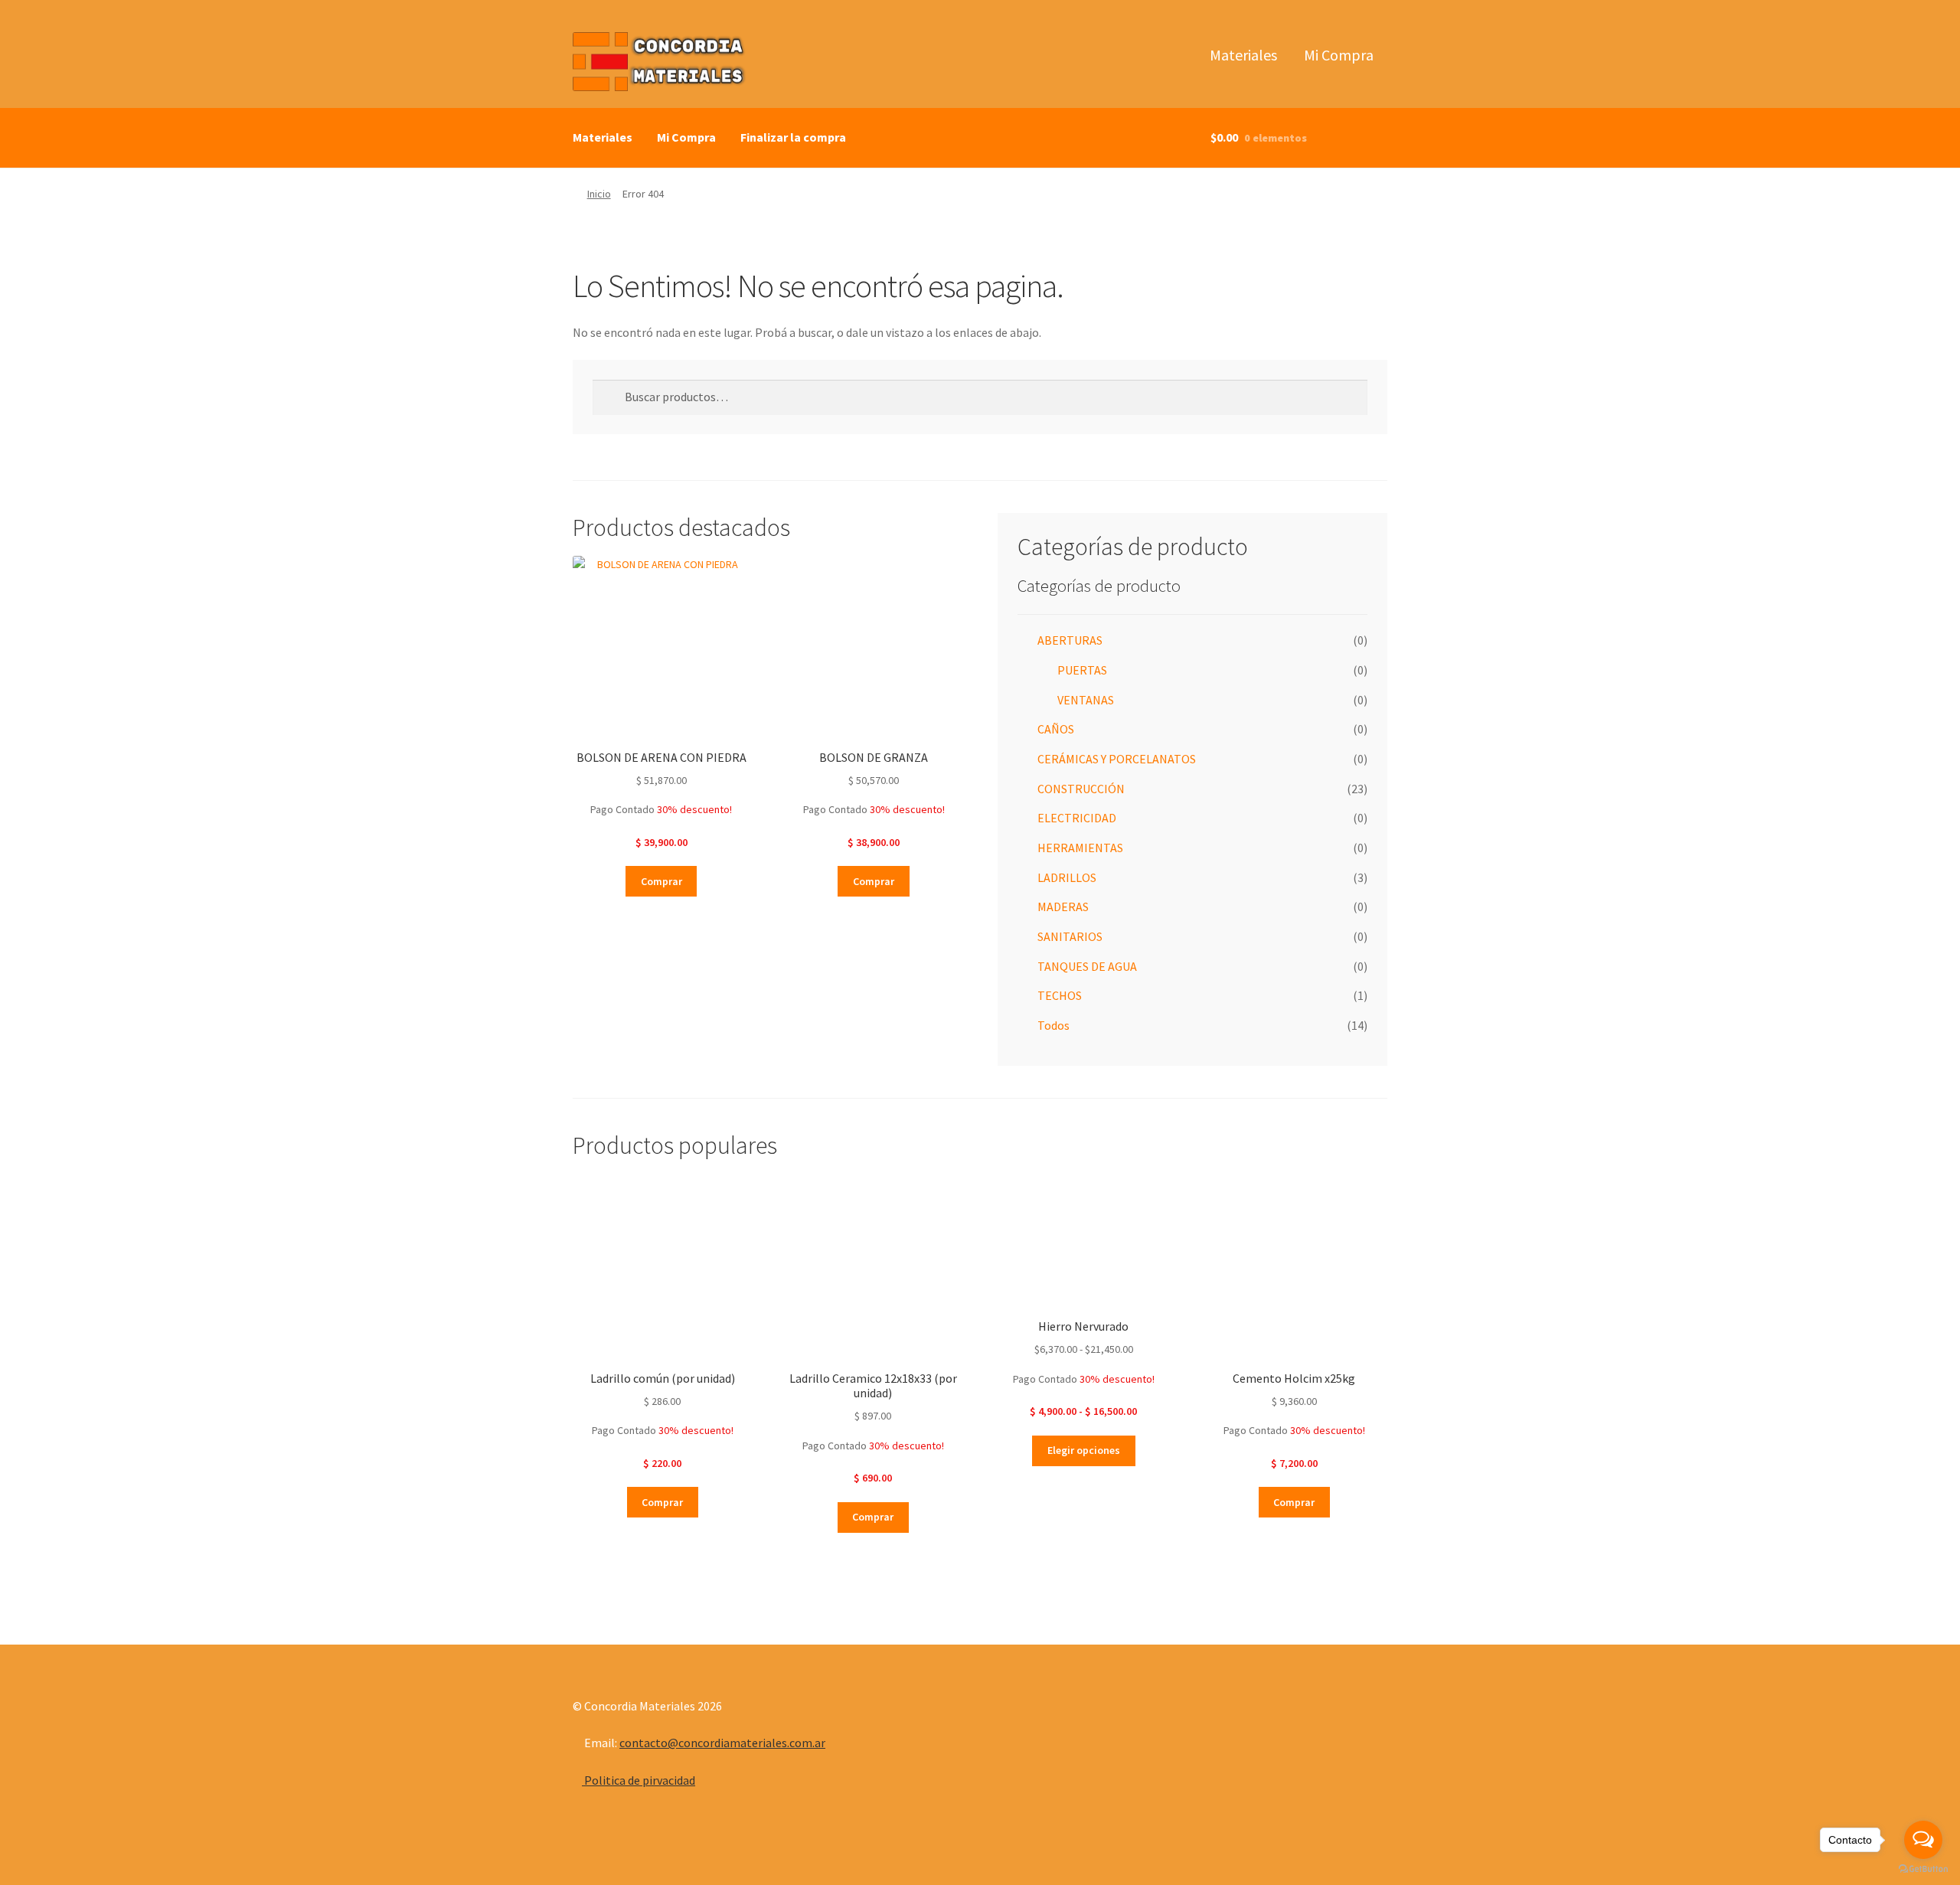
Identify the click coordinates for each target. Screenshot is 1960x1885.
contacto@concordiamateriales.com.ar (722, 1743)
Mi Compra (1339, 55)
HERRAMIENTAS (1080, 848)
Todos (1053, 1025)
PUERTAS (1082, 670)
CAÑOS (1056, 729)
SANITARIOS (1070, 936)
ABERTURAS (1070, 640)
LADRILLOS (1067, 877)
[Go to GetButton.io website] (1923, 1869)
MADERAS (1063, 907)
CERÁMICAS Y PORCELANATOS (1117, 759)
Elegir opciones (1084, 1450)
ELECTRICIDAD (1077, 818)
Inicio (599, 194)
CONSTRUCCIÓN (1081, 789)
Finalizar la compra (793, 137)
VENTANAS (1086, 700)
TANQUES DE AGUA (1087, 966)
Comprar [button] (661, 881)
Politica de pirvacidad (639, 1780)
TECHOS (1060, 995)
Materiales (1243, 55)
